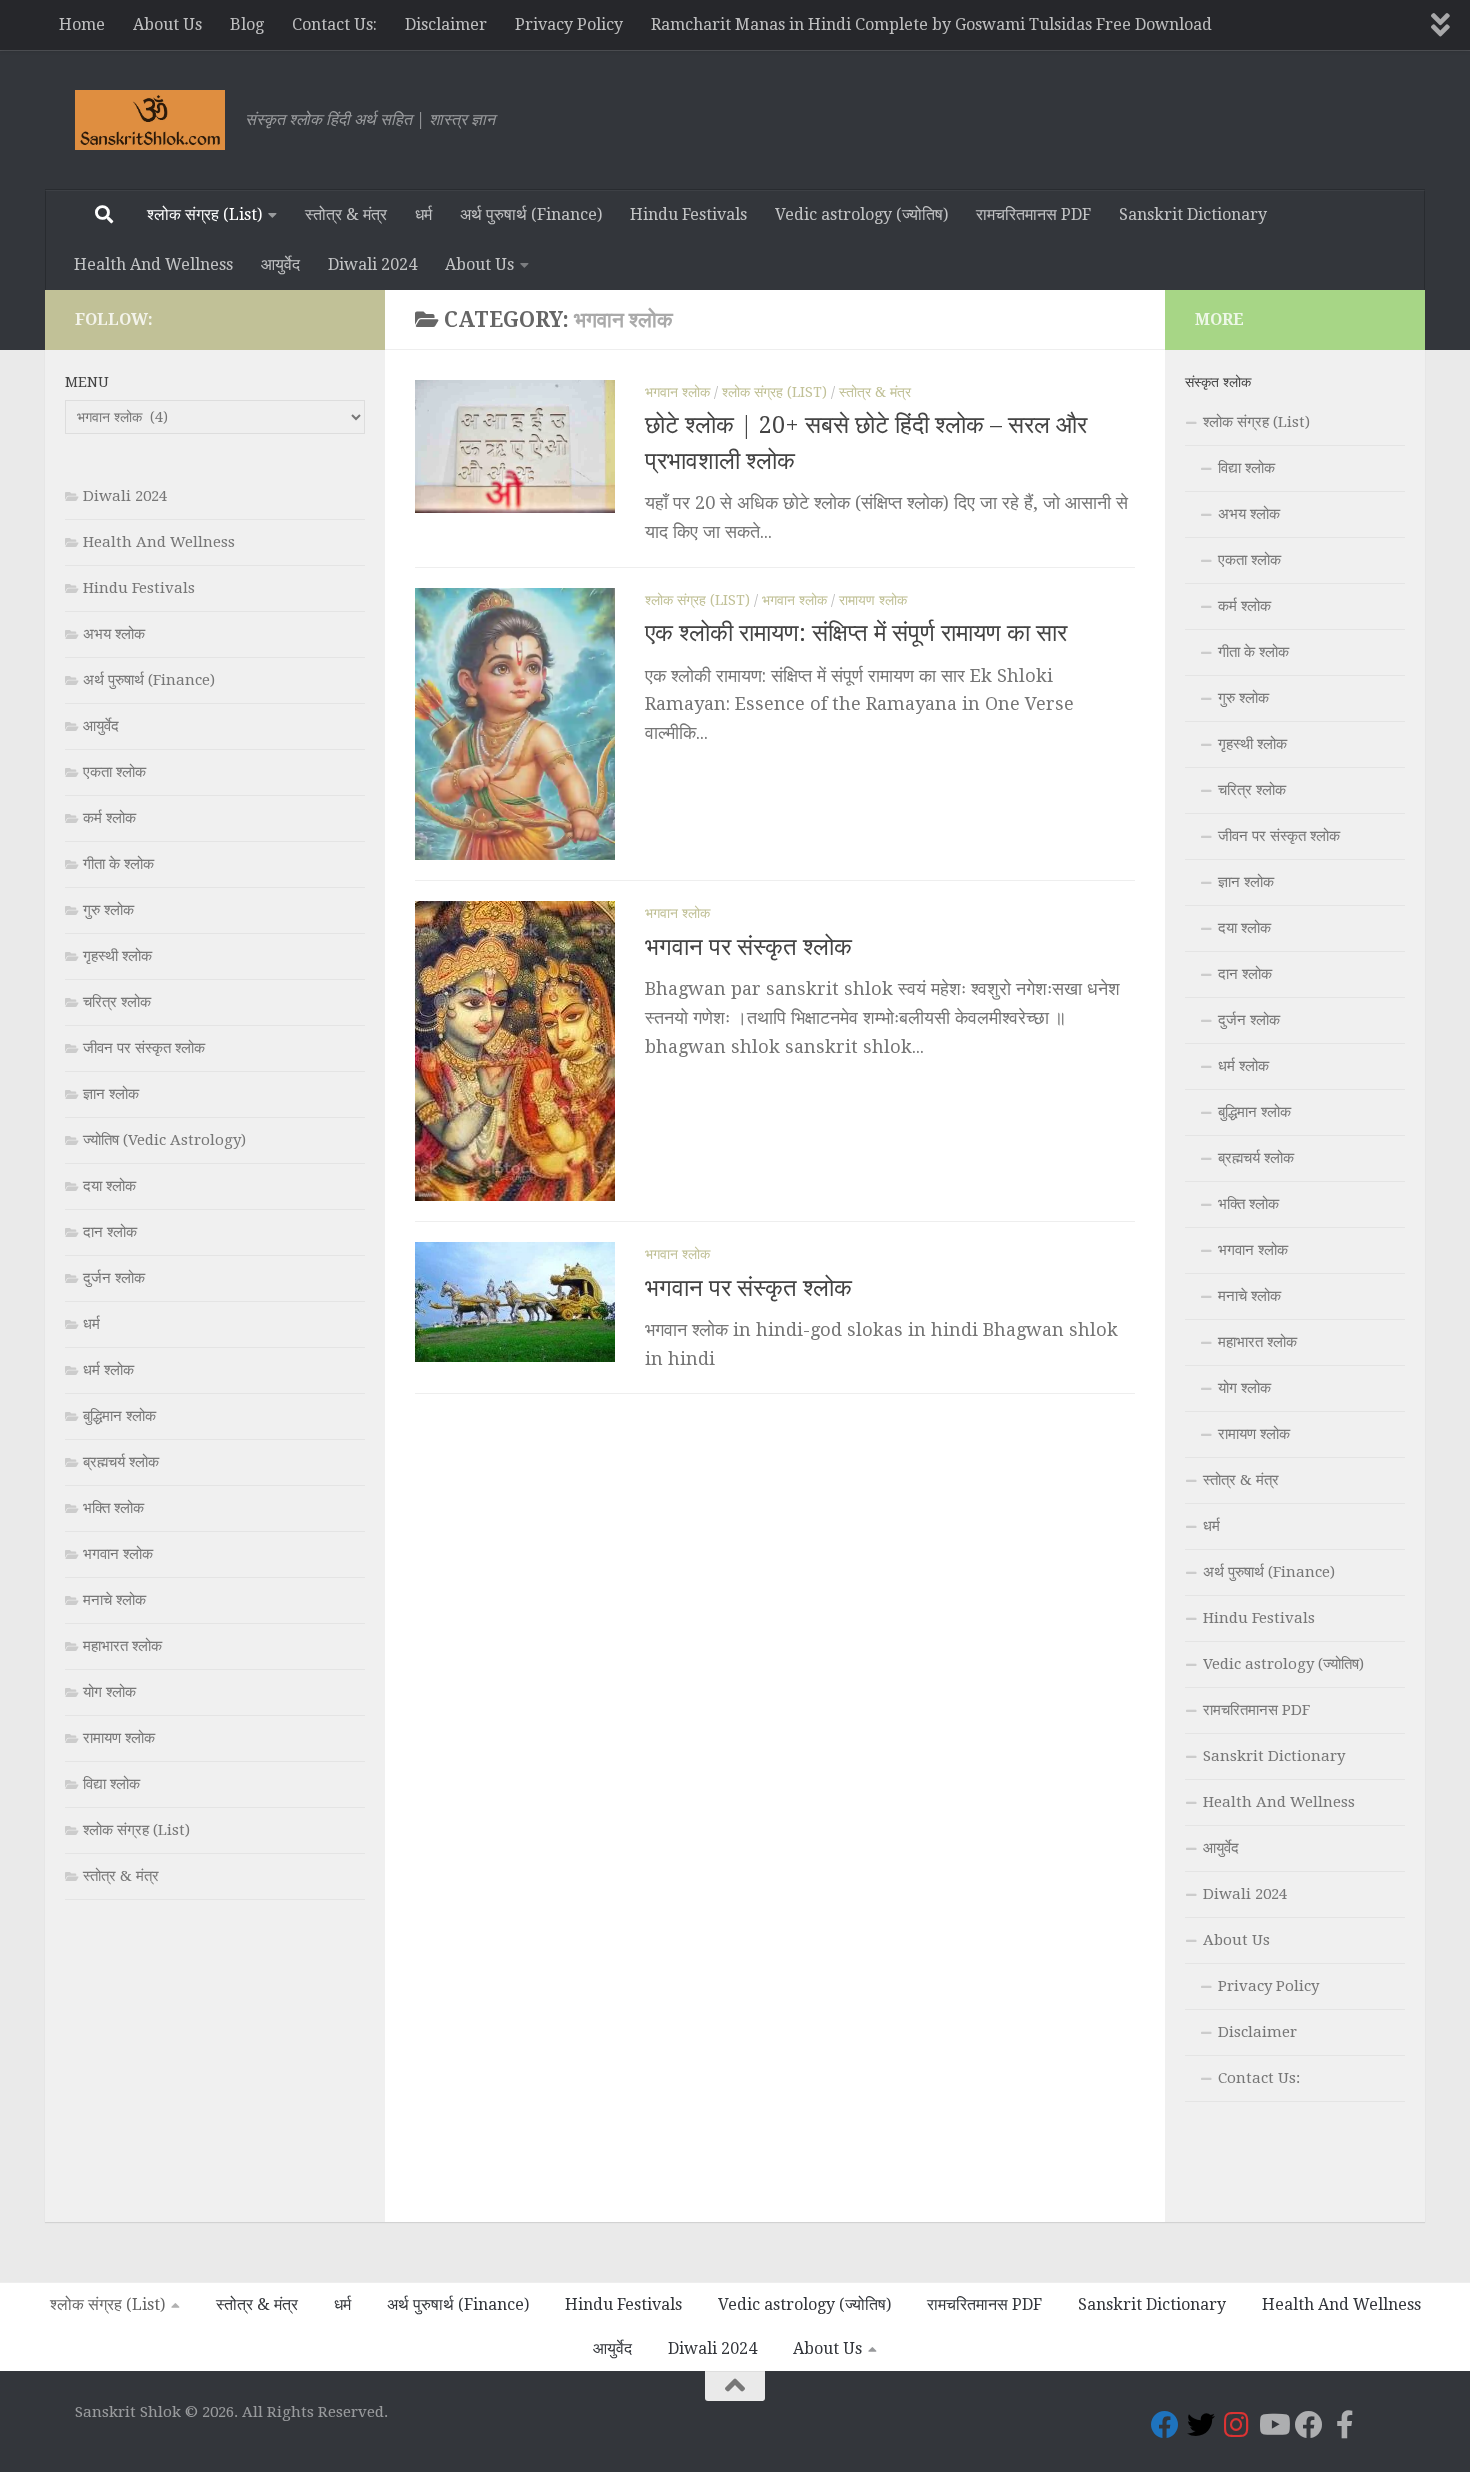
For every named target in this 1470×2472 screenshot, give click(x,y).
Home (82, 24)
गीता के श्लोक (118, 864)
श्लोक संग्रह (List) (204, 214)
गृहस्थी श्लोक (117, 956)
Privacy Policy (569, 24)
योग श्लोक (109, 1692)
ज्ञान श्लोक (111, 1094)
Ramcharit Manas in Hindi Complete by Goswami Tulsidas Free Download (931, 24)
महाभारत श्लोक (122, 1646)
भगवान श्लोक (677, 392)
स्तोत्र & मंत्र (346, 214)
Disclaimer (446, 24)
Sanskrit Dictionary (1193, 214)
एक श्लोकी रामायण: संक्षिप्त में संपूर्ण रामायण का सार (856, 633)
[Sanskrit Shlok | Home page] (150, 120)
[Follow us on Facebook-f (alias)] (1345, 2425)
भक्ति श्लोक (113, 1508)
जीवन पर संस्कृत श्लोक (144, 1048)
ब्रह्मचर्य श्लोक (121, 1462)
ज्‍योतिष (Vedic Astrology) (164, 1140)
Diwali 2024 (372, 264)
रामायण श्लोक (873, 600)
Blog (247, 24)
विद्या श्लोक (111, 1784)
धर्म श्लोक (108, 1370)
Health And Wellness (153, 264)
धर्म (423, 214)
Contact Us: (334, 24)
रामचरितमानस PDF (1033, 214)
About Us (167, 24)
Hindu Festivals (688, 214)
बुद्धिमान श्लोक (119, 1416)
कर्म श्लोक (109, 818)
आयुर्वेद (280, 264)
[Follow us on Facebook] (1165, 2425)
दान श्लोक (110, 1232)
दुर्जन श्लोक (114, 1278)
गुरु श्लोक (108, 910)
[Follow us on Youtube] (1273, 2425)
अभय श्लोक (114, 634)
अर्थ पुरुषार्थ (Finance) (531, 214)
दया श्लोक (109, 1186)
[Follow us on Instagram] (1237, 2425)
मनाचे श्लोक (114, 1600)
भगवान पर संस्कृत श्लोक (748, 946)
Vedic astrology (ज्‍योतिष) (861, 214)
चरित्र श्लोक (117, 1002)
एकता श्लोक (114, 772)
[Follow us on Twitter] (1201, 2425)
